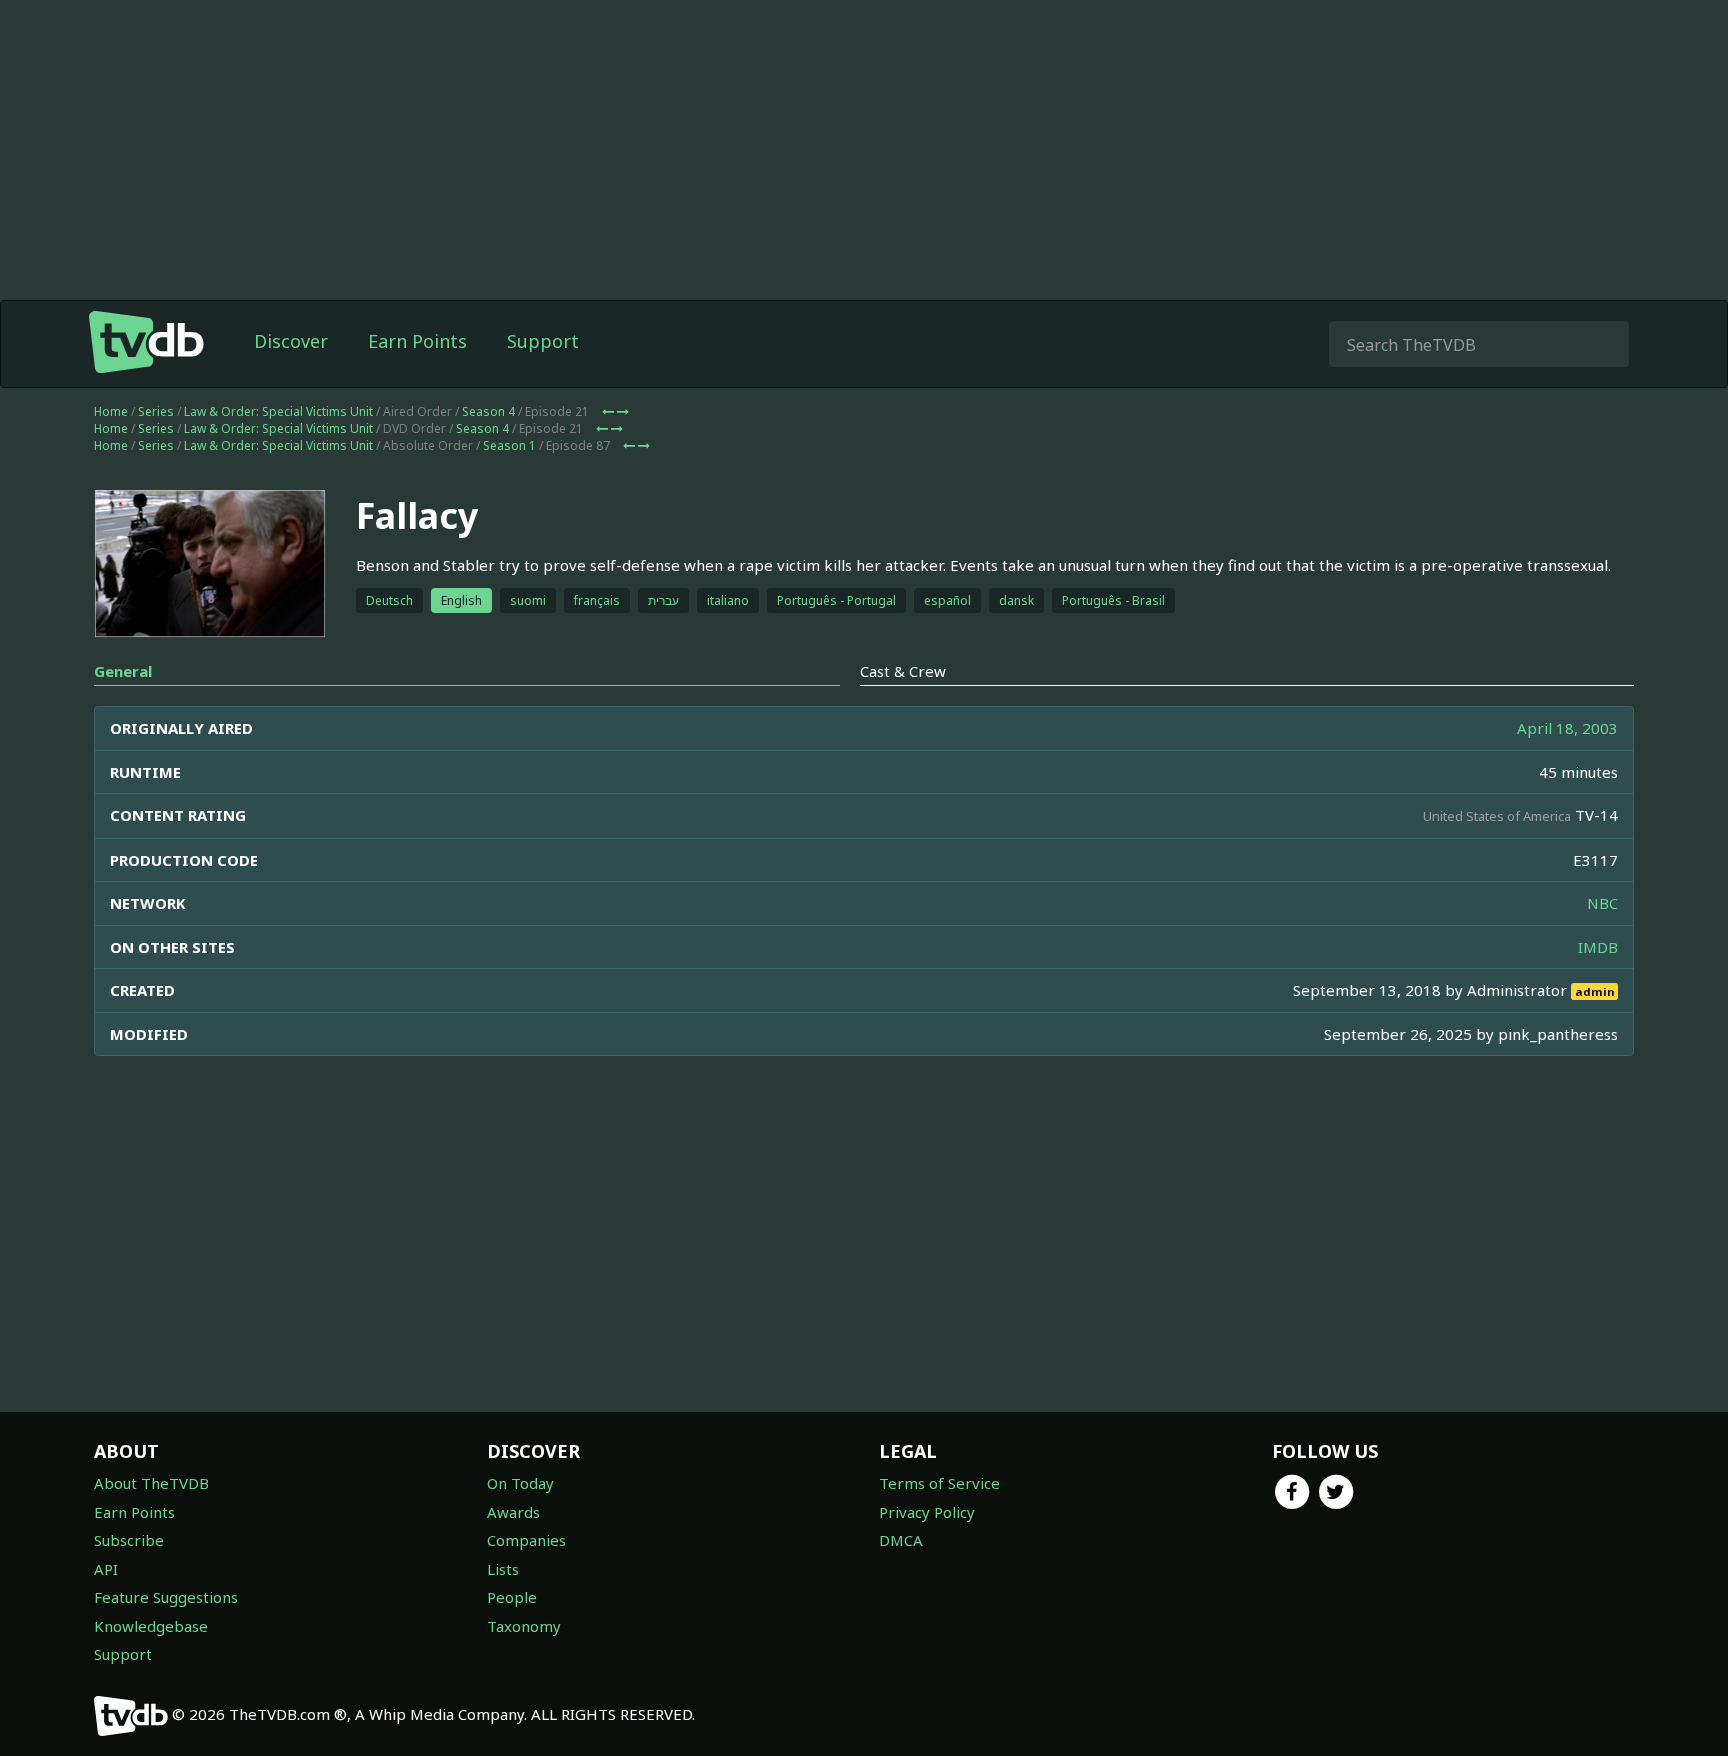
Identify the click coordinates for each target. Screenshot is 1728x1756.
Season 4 (488, 411)
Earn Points (417, 341)
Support (543, 341)
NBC (1602, 903)
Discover (291, 341)
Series (156, 411)
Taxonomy (524, 1626)
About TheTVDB (151, 1483)
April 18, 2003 (1567, 728)
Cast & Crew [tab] (903, 671)
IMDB (1598, 947)
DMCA (901, 1540)
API (106, 1569)
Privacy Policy (927, 1512)
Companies (526, 1540)
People (512, 1597)
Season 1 (509, 445)
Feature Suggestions (166, 1597)
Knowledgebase (151, 1626)
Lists (503, 1569)
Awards (513, 1512)
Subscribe (129, 1540)
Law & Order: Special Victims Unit (278, 411)
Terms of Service (939, 1483)
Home (111, 411)
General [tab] (123, 671)
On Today (520, 1483)
